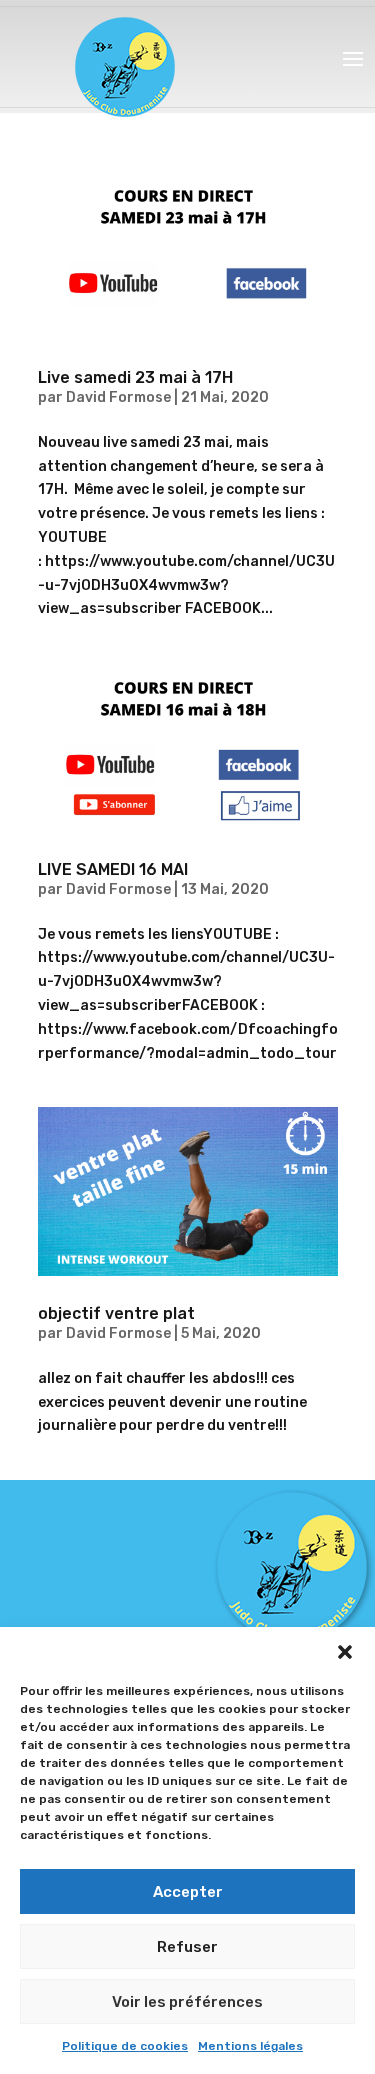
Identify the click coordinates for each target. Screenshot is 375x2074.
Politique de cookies (125, 2046)
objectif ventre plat (116, 1313)
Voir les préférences (187, 2002)
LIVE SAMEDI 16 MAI (113, 869)
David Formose (118, 397)
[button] (345, 1652)
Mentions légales (250, 2046)
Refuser (187, 1947)
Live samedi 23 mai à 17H (135, 377)
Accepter (188, 1892)
